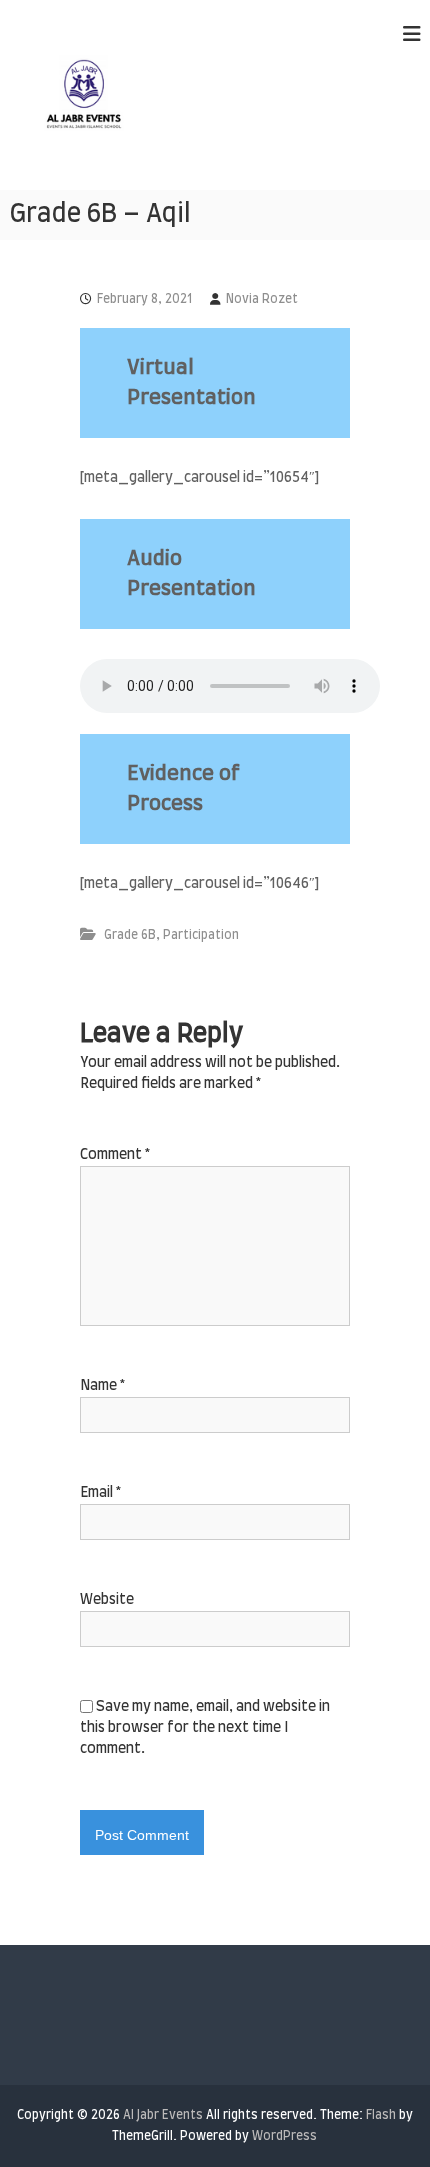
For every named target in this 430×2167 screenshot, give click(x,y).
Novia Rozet (262, 299)
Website (107, 1600)
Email (100, 1493)
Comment (115, 1155)
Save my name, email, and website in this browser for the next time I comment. (205, 1728)
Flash (381, 2115)
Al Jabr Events (163, 2115)
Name (102, 1386)
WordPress (284, 2136)
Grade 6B (130, 935)
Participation (201, 935)
